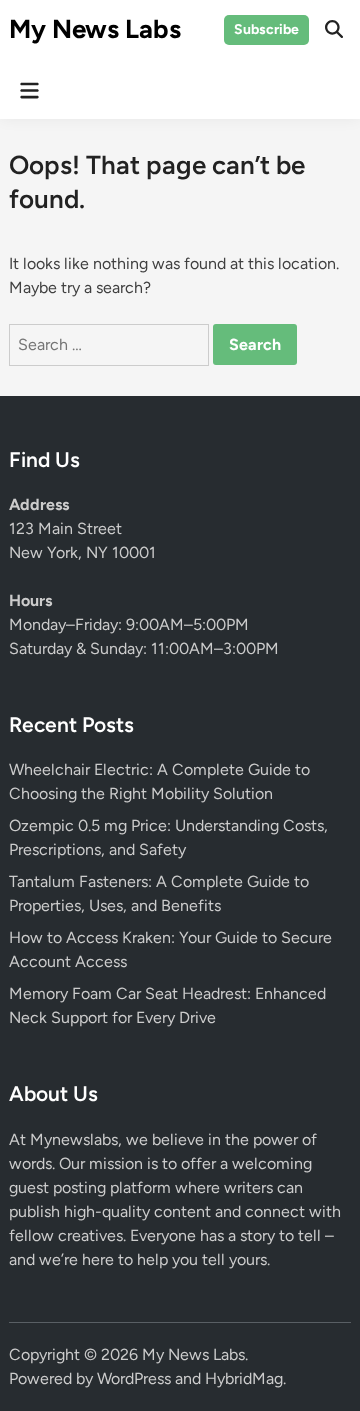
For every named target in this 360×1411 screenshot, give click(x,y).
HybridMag (244, 1378)
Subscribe (266, 29)
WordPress (134, 1378)
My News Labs (95, 29)
